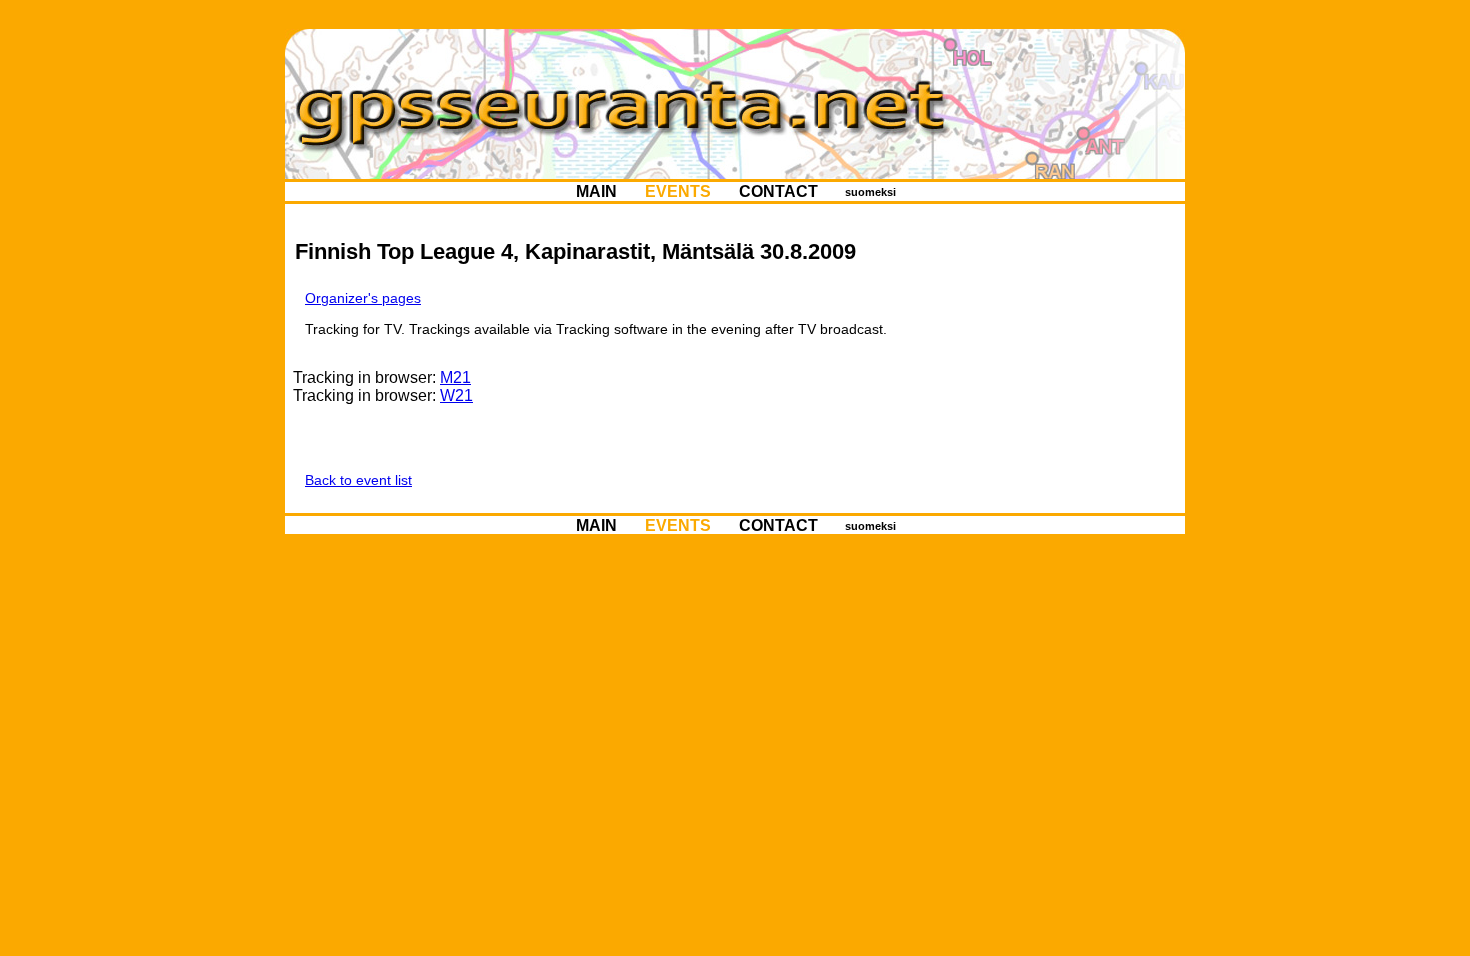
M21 (455, 377)
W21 (456, 395)
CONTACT (778, 191)
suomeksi (870, 192)
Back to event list (358, 480)
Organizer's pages (363, 298)
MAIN (596, 191)
